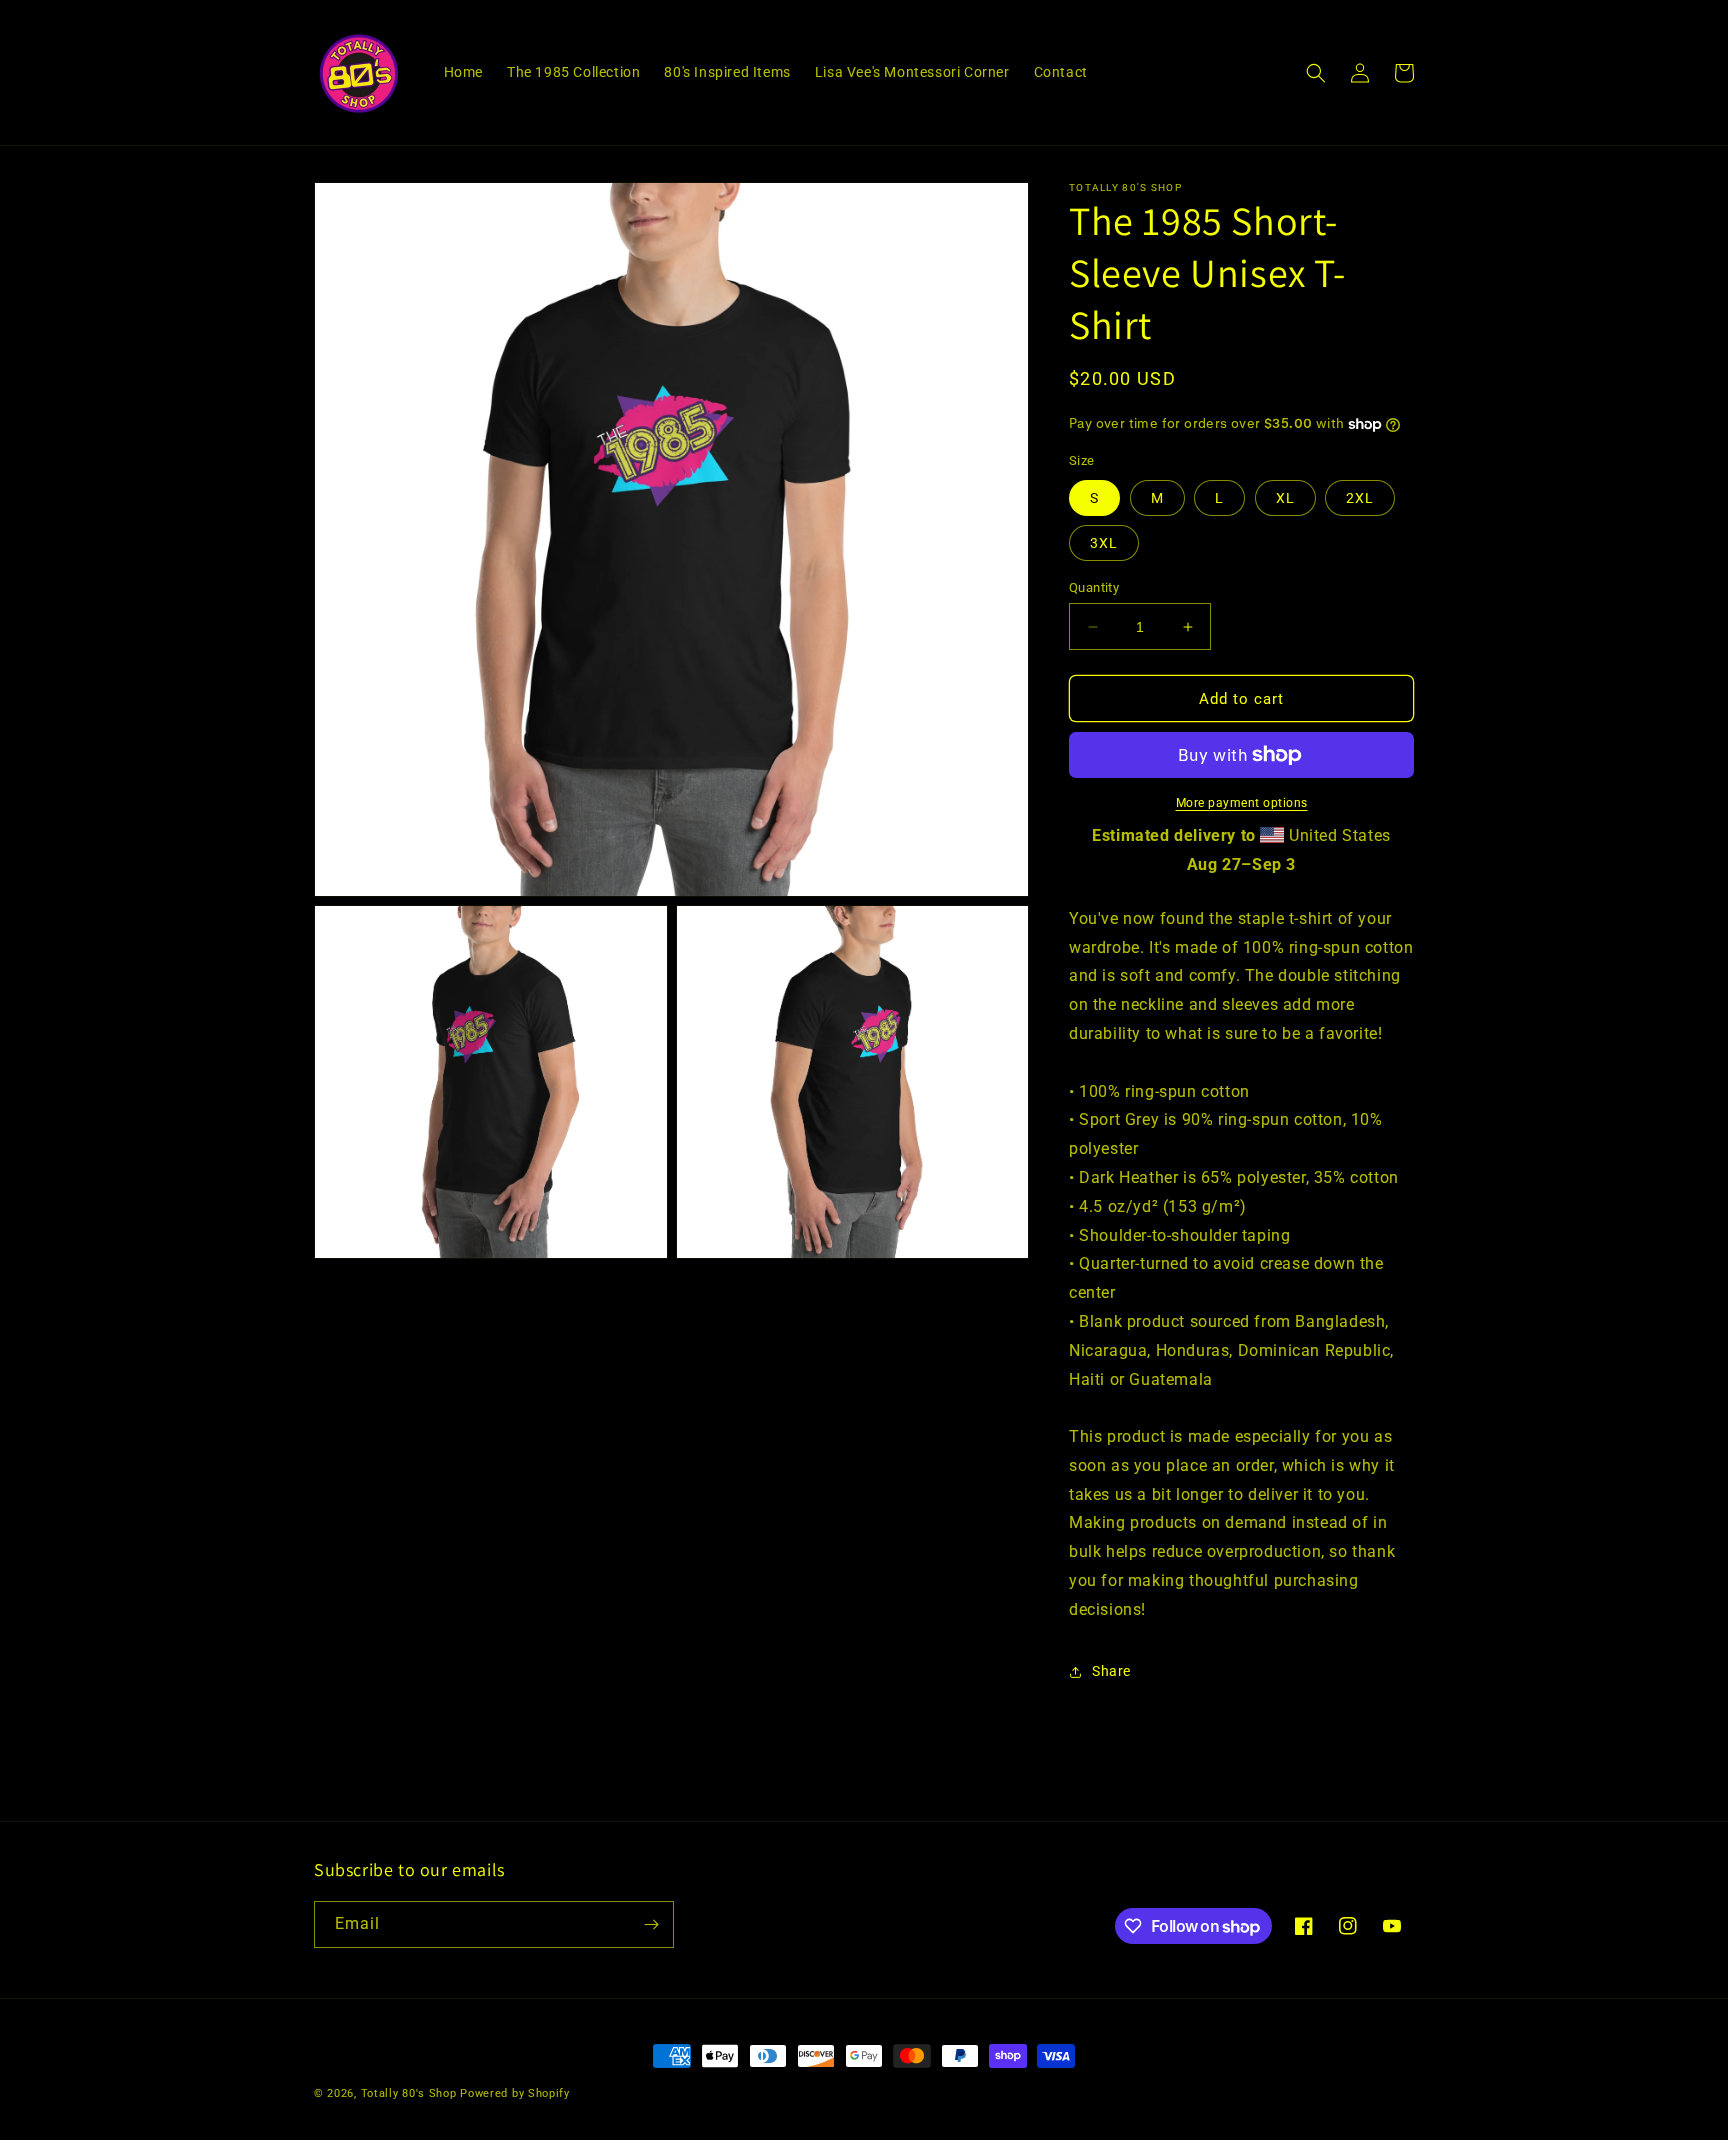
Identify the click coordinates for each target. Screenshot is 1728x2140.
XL (1285, 498)
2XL (1360, 498)
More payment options (1242, 803)
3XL (1104, 543)
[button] (1316, 73)
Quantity (1094, 587)
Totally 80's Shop (409, 2093)
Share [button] (1111, 1671)
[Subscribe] (651, 1924)
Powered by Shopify (515, 2093)
